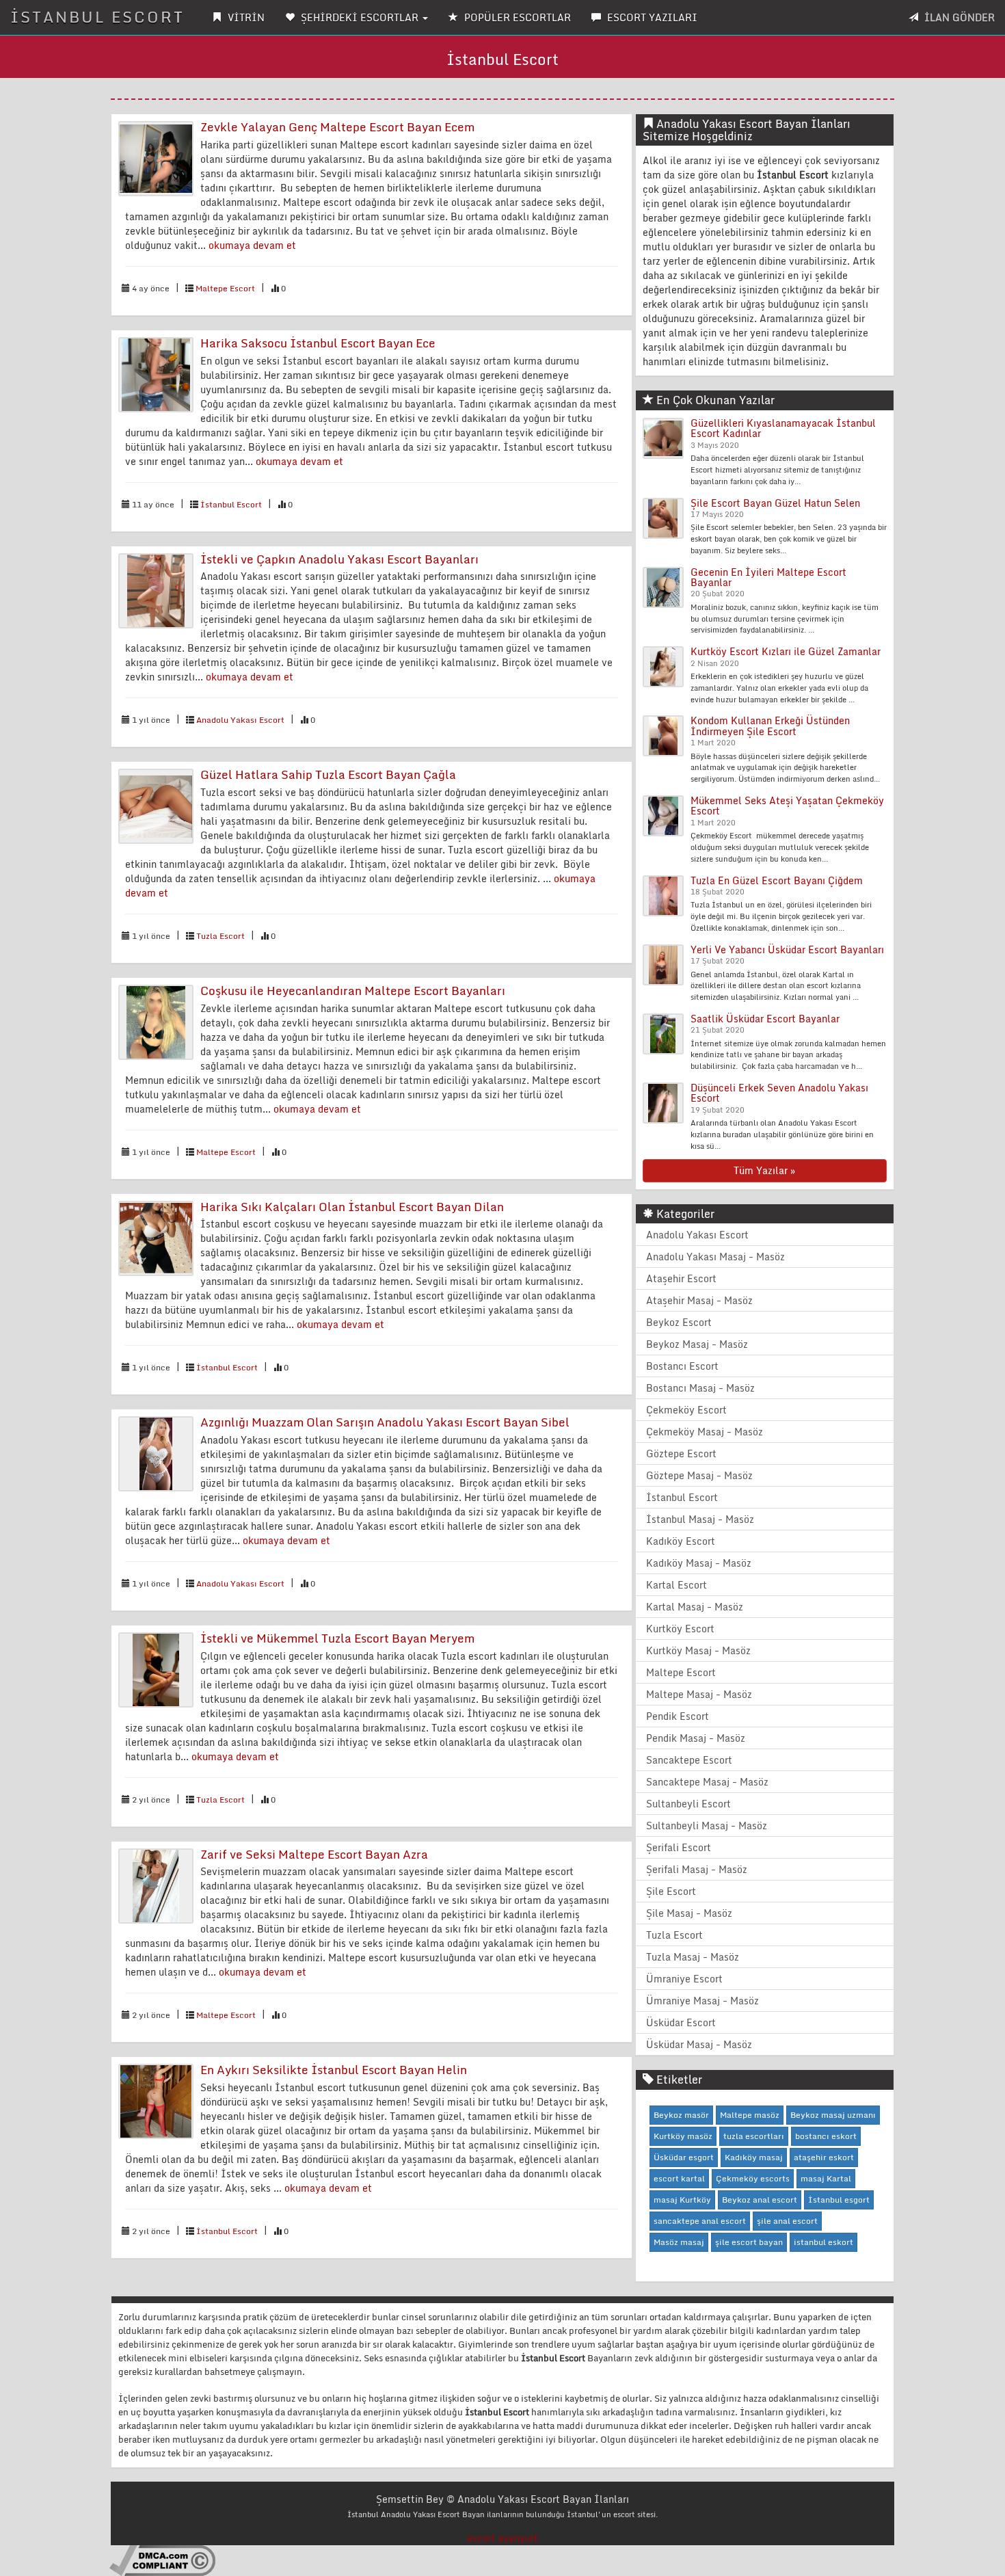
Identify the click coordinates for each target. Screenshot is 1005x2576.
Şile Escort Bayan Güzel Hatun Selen (775, 503)
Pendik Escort (678, 1716)
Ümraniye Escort (684, 1979)
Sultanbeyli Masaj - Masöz (707, 1825)
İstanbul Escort (231, 504)
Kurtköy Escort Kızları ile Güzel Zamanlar (786, 651)
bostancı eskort (826, 2136)
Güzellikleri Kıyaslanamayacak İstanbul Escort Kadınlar (783, 428)
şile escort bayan (749, 2242)
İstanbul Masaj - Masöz (700, 1519)
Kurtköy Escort (680, 1629)
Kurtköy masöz (683, 2136)
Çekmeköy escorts (753, 2178)
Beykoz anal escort (760, 2200)
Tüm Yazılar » (764, 1170)
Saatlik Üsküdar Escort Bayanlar (765, 1019)
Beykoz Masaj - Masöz (697, 1344)
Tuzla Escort (220, 936)
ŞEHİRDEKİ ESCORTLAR (360, 17)
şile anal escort (787, 2221)
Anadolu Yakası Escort (240, 720)
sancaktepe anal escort (700, 2221)
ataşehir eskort (824, 2157)
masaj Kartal (826, 2178)
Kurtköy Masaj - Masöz (698, 1650)
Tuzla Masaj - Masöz (693, 1957)
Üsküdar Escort (681, 2022)
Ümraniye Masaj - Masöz (702, 2001)
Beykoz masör (681, 2115)
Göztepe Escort (681, 1453)
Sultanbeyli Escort (688, 1804)
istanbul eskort (823, 2242)
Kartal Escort (676, 1585)
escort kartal (679, 2178)
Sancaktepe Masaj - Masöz (707, 1782)
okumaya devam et (252, 245)
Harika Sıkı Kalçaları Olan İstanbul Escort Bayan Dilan (352, 1207)
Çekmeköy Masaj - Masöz (705, 1432)
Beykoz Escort (679, 1322)
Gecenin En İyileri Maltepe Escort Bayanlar (768, 577)
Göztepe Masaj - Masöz (699, 1475)
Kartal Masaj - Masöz (695, 1607)
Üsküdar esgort (684, 2157)
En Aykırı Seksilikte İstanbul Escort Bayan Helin (334, 2070)
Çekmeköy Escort (686, 1410)
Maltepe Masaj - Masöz (699, 1694)
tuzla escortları (754, 2136)
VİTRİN (245, 17)
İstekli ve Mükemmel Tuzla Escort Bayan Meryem (337, 1638)
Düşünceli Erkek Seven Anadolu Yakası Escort (779, 1093)
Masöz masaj (679, 2242)
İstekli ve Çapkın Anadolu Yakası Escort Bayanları (339, 559)
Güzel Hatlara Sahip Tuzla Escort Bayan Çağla (328, 774)
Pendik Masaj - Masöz (696, 1738)
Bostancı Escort (682, 1366)
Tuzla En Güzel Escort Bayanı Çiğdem (777, 880)
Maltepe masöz (750, 2115)
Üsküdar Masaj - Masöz (699, 2044)
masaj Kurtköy (682, 2200)
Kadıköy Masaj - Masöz (699, 1563)
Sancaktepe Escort (689, 1760)
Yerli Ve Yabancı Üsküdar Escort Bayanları (787, 950)
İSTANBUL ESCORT (97, 17)
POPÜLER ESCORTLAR (516, 17)
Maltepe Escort (225, 288)
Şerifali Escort (679, 1847)
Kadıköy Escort (681, 1541)
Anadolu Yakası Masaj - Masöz (715, 1257)
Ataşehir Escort (681, 1278)
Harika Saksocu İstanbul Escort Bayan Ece (318, 343)
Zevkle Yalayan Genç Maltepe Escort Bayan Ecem (337, 127)
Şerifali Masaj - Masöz (697, 1869)
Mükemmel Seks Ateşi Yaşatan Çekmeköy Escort (787, 806)
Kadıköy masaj (754, 2157)
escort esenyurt (502, 2538)
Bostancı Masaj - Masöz (700, 1388)
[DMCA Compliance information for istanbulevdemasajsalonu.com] (162, 2560)
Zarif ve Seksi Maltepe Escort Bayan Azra (314, 1854)
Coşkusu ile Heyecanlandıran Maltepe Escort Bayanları (353, 991)
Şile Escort (671, 1891)
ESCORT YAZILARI (651, 17)
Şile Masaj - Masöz (689, 1913)
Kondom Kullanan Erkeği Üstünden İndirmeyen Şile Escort (770, 726)
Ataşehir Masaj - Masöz (699, 1300)
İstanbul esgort (839, 2200)
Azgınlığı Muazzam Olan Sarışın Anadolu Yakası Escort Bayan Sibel (385, 1422)
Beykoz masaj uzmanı (833, 2115)
